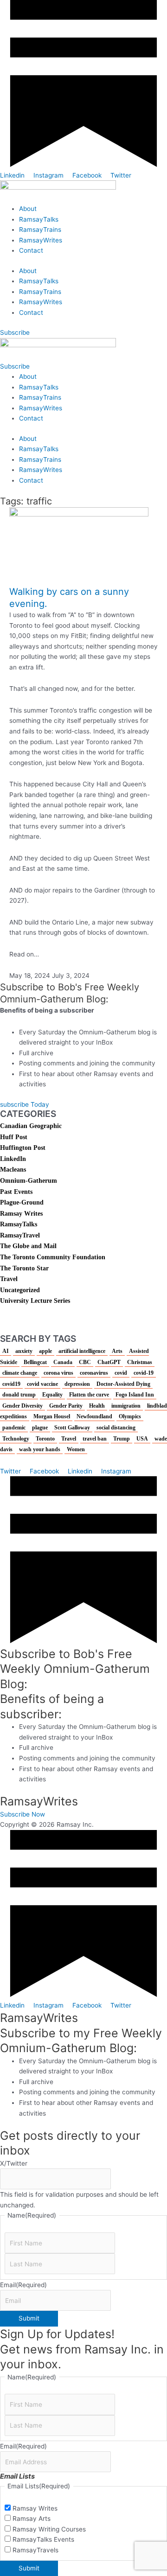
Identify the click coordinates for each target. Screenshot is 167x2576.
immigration (126, 1406)
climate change (20, 1373)
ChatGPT (109, 1362)
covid (121, 1373)
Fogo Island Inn (135, 1395)
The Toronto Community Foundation (53, 1257)
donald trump (19, 1395)
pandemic (14, 1428)
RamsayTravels (35, 2550)
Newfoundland (94, 1416)
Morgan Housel (52, 1416)
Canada (63, 1362)
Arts (117, 1351)
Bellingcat (35, 1362)
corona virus (58, 1373)
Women (76, 1449)
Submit (29, 2318)
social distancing (116, 1428)
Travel (9, 1279)
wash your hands (40, 1449)
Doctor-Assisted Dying (123, 1384)
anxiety (24, 1351)
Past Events (16, 1192)
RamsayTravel (20, 1235)
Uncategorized (20, 1290)
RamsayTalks (39, 219)
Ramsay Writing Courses (49, 2529)
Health (97, 1406)
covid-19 (144, 1373)
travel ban (95, 1439)
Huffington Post (23, 1148)
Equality (52, 1395)
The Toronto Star (24, 1268)
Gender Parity (66, 1406)
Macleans (13, 1170)
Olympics (130, 1416)
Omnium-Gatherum (29, 1181)
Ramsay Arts (32, 2519)
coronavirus (94, 1373)
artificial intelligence (82, 1351)
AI (6, 1351)
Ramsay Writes (21, 1214)
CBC (85, 1362)
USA (142, 1439)
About (28, 209)
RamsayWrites (41, 240)
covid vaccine (42, 1384)
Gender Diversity (22, 1406)
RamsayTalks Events (43, 2539)
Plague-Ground (22, 1202)
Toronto (45, 1439)
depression (77, 1384)
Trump (122, 1439)
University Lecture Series (35, 1301)
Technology (16, 1439)
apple (45, 1351)
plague (40, 1428)
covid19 (11, 1384)
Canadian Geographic (31, 1126)
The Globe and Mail (28, 1246)
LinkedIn (13, 1159)
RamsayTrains (40, 230)
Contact (31, 250)
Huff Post (14, 1137)
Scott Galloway (72, 1428)
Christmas (140, 1362)
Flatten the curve (89, 1395)
